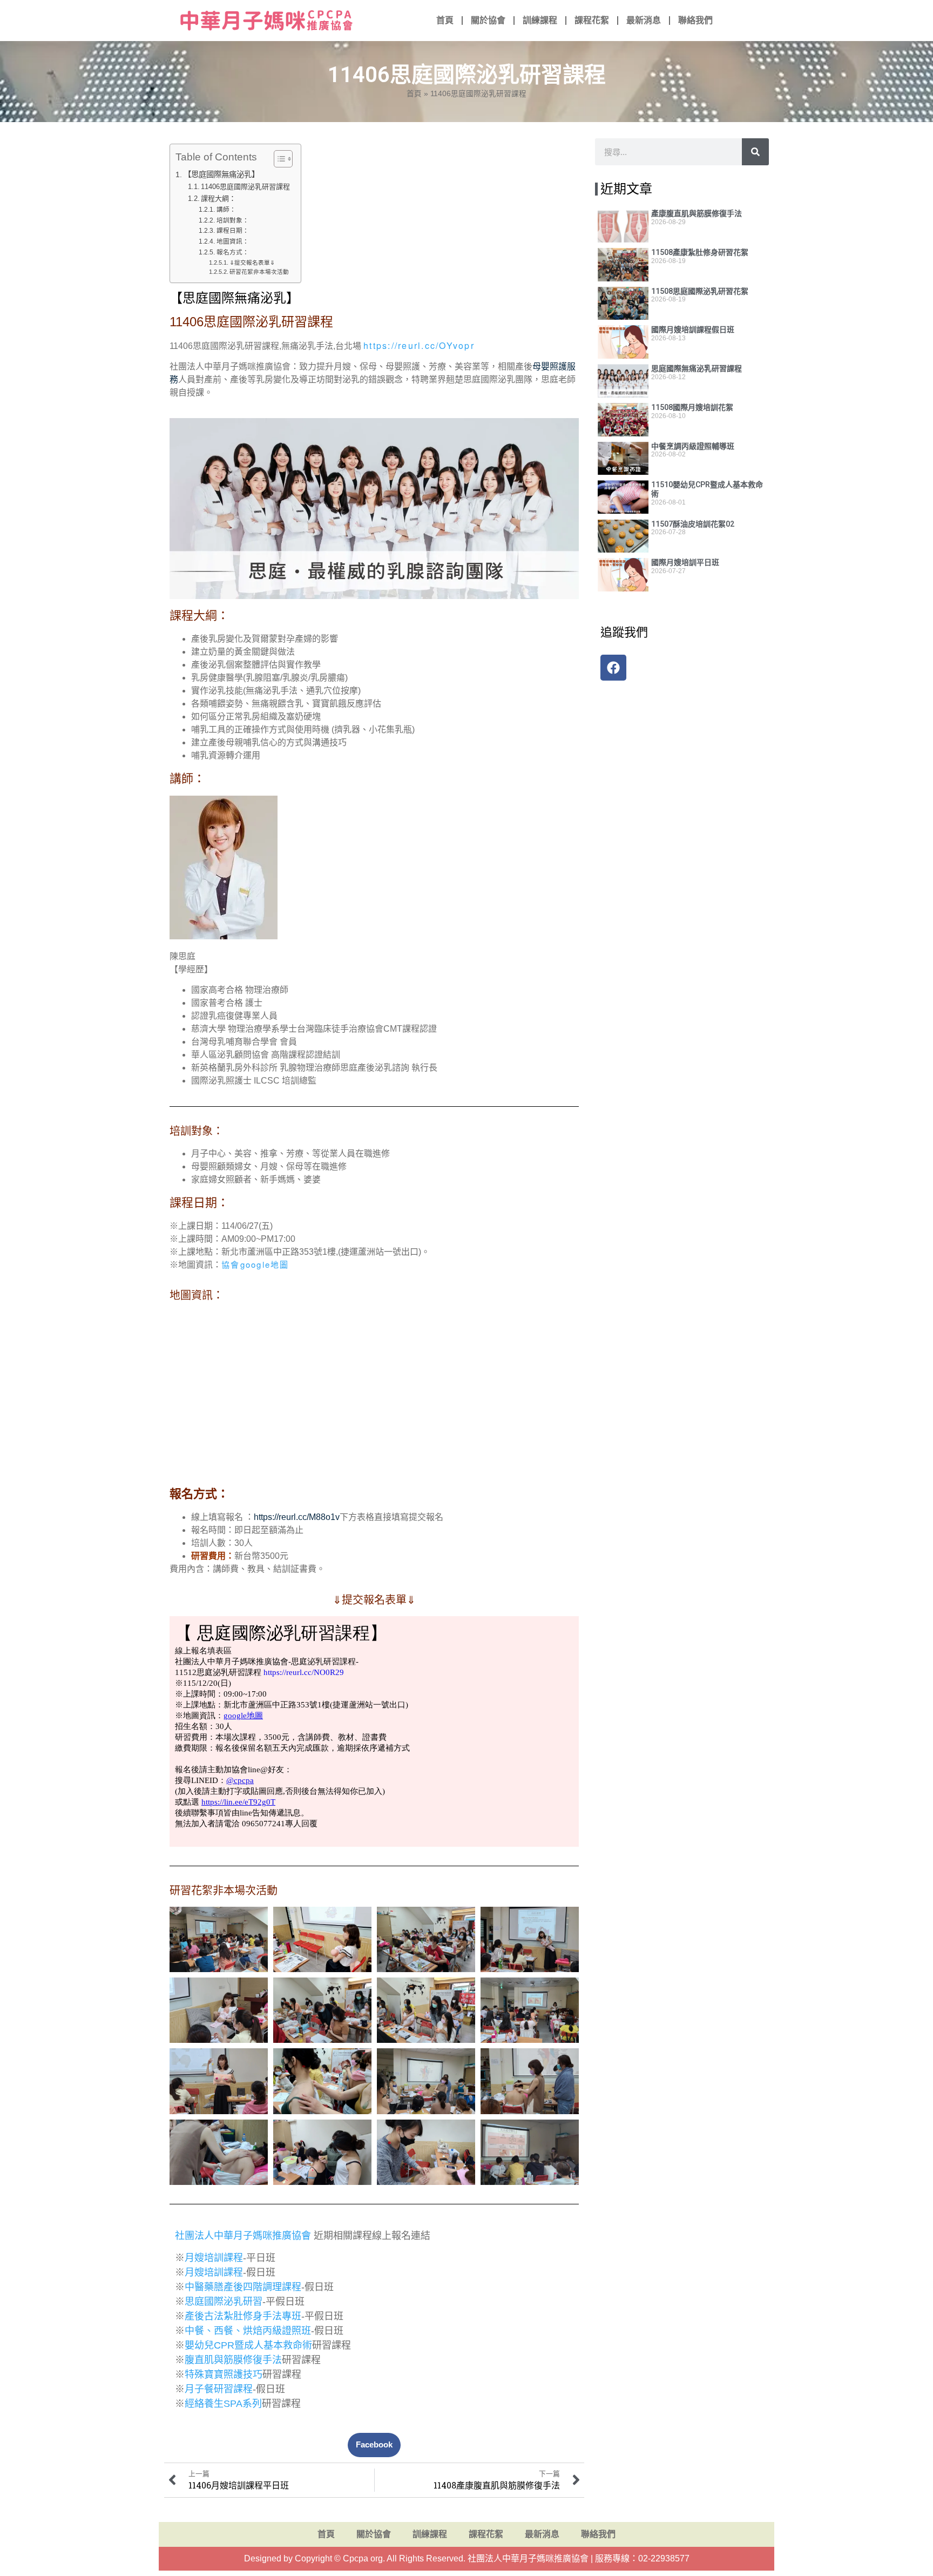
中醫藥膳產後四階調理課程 (243, 2287)
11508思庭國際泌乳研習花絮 (700, 291)
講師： (226, 209)
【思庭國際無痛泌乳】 (221, 174)
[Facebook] (613, 668)
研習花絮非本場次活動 (259, 272)
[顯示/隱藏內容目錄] (278, 159)
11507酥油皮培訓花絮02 (693, 524)
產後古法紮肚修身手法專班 (243, 2316)
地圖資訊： (232, 241)
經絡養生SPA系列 (223, 2404)
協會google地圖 (255, 1264)
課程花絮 (592, 20)
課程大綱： (218, 199)
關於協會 (488, 20)
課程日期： (232, 230)
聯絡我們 (695, 20)
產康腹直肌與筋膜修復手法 (697, 213)
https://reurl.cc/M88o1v (297, 1517)
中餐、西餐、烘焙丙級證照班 (248, 2331)
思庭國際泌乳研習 (224, 2302)
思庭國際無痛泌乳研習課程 (697, 368)
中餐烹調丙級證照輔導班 (693, 446)
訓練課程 (540, 20)
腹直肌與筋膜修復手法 (233, 2360)
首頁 (445, 20)
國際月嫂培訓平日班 (685, 562)
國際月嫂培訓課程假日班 (693, 329)
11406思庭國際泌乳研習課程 (245, 187)
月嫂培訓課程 (214, 2258)
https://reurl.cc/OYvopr (419, 345)
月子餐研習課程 (219, 2389)
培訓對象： (232, 220)
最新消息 (644, 20)
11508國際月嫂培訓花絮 (692, 407)
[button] (374, 2445)
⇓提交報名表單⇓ (252, 263)
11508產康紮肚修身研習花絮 (700, 252)
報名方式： (232, 252)
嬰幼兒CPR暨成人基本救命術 (248, 2345)
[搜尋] (755, 152)
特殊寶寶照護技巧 (224, 2375)
